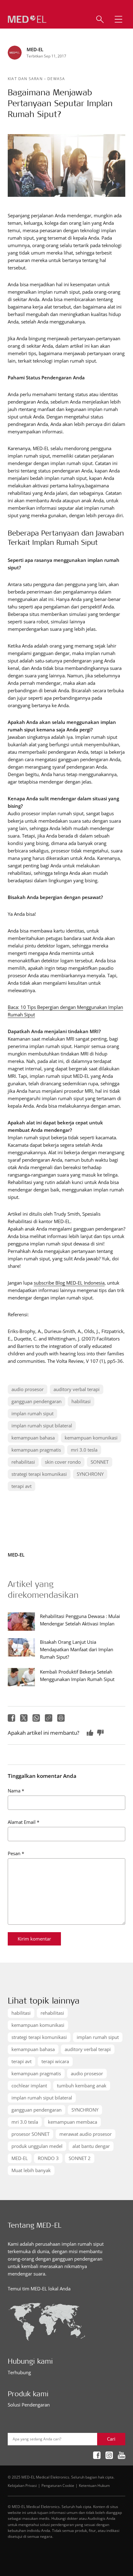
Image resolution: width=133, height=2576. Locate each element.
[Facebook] (11, 1718)
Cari (111, 2439)
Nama (16, 1791)
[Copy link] (49, 1718)
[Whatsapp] (36, 1718)
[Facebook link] (97, 2455)
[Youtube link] (122, 2455)
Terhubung (19, 2372)
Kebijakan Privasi (22, 2485)
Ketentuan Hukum (94, 2485)
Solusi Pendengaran (29, 2405)
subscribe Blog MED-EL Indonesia (69, 1283)
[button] (118, 19)
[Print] (61, 1718)
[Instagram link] (109, 2455)
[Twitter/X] (24, 1718)
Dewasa (56, 79)
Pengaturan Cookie (58, 2485)
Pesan (16, 1853)
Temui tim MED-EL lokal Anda (39, 2289)
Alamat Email (24, 1822)
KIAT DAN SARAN (26, 79)
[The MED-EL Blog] (27, 19)
